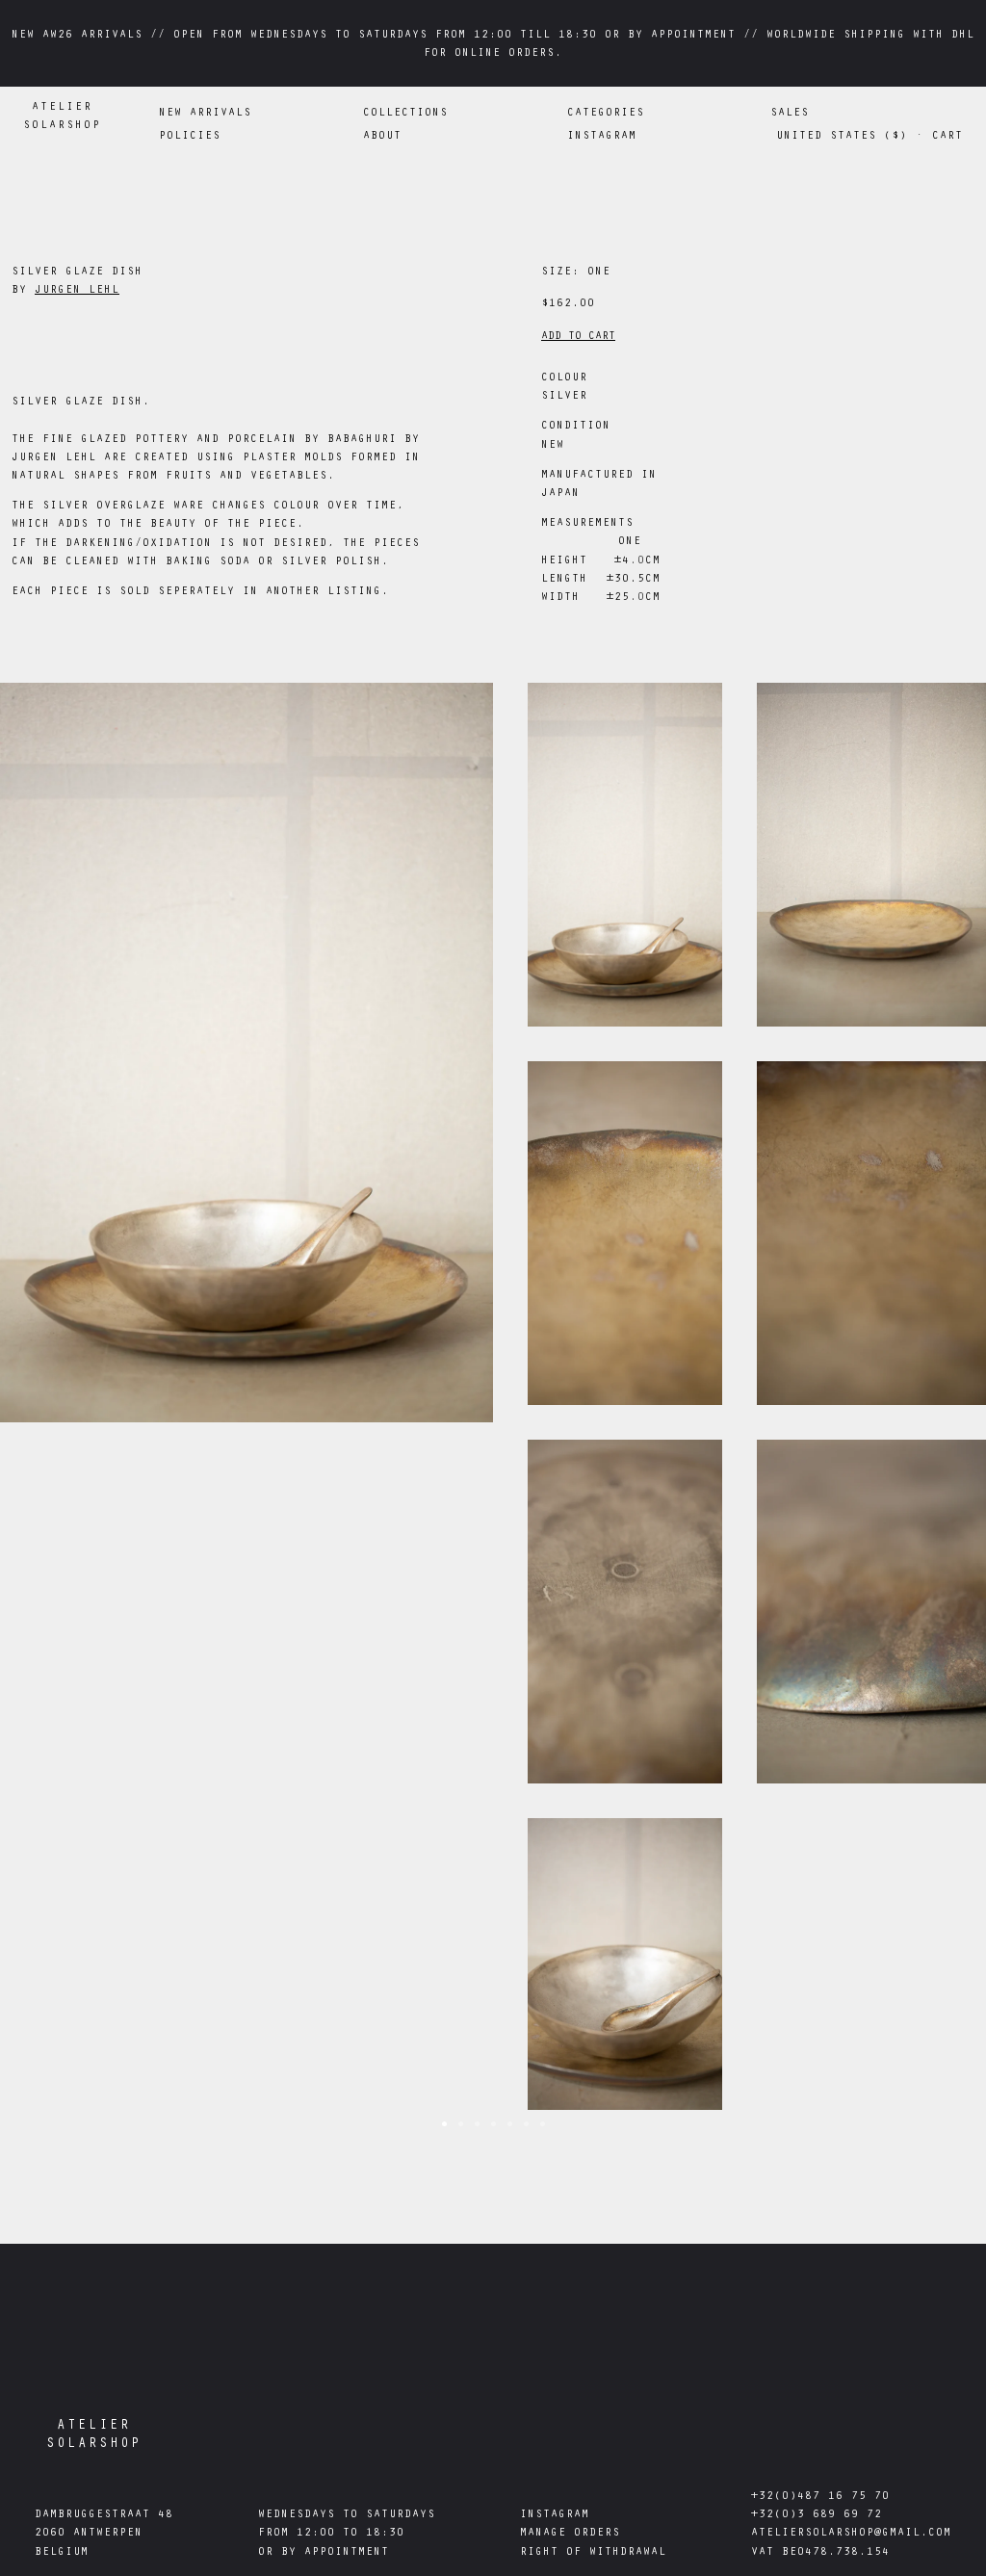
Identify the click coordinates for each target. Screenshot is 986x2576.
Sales (790, 114)
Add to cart (578, 337)
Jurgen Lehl (77, 291)
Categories (606, 114)
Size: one (576, 273)
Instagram (555, 2515)
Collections (405, 114)
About (382, 137)
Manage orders (570, 2534)
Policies (190, 137)
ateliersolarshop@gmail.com (851, 2534)
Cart (947, 137)
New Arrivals (205, 114)
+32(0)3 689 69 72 (817, 2515)
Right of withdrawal (593, 2553)
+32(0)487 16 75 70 (820, 2497)
